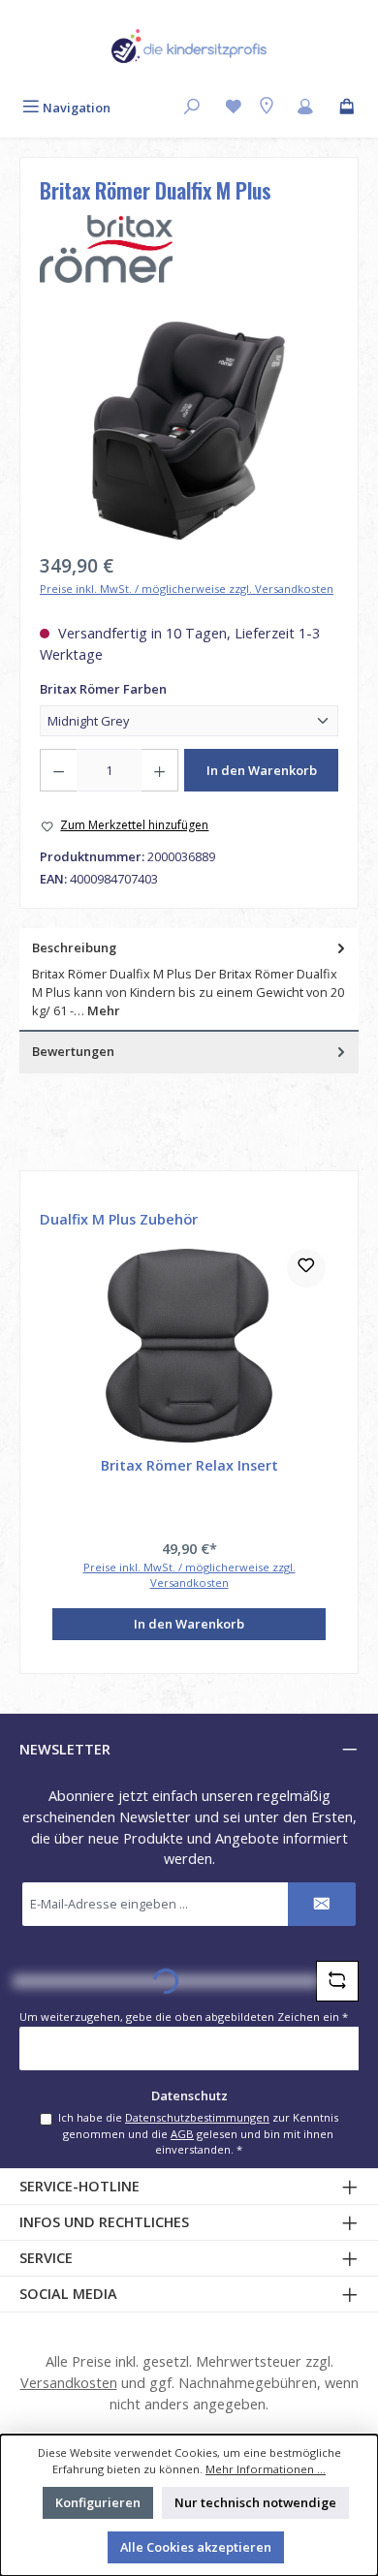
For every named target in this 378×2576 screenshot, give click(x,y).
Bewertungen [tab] (73, 1051)
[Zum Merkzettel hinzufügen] (306, 1268)
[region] (189, 431)
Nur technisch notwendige (255, 2502)
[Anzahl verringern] (58, 770)
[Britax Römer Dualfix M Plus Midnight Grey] (189, 431)
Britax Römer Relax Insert (189, 1466)
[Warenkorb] (347, 108)
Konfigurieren (98, 2502)
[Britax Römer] (189, 249)
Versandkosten (69, 2383)
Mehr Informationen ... (266, 2469)
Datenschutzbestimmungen (197, 2117)
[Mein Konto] (305, 108)
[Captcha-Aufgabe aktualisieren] (337, 1981)
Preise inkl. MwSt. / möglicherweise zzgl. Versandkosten (187, 589)
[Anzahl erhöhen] (160, 770)
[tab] (189, 980)
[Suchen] (192, 108)
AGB (182, 2134)
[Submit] (322, 1904)
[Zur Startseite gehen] (189, 46)
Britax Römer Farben (137, 689)
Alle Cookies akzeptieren (196, 2547)
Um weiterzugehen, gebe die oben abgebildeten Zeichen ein (184, 2017)
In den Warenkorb (262, 770)
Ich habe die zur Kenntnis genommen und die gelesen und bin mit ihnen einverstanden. (198, 2133)
